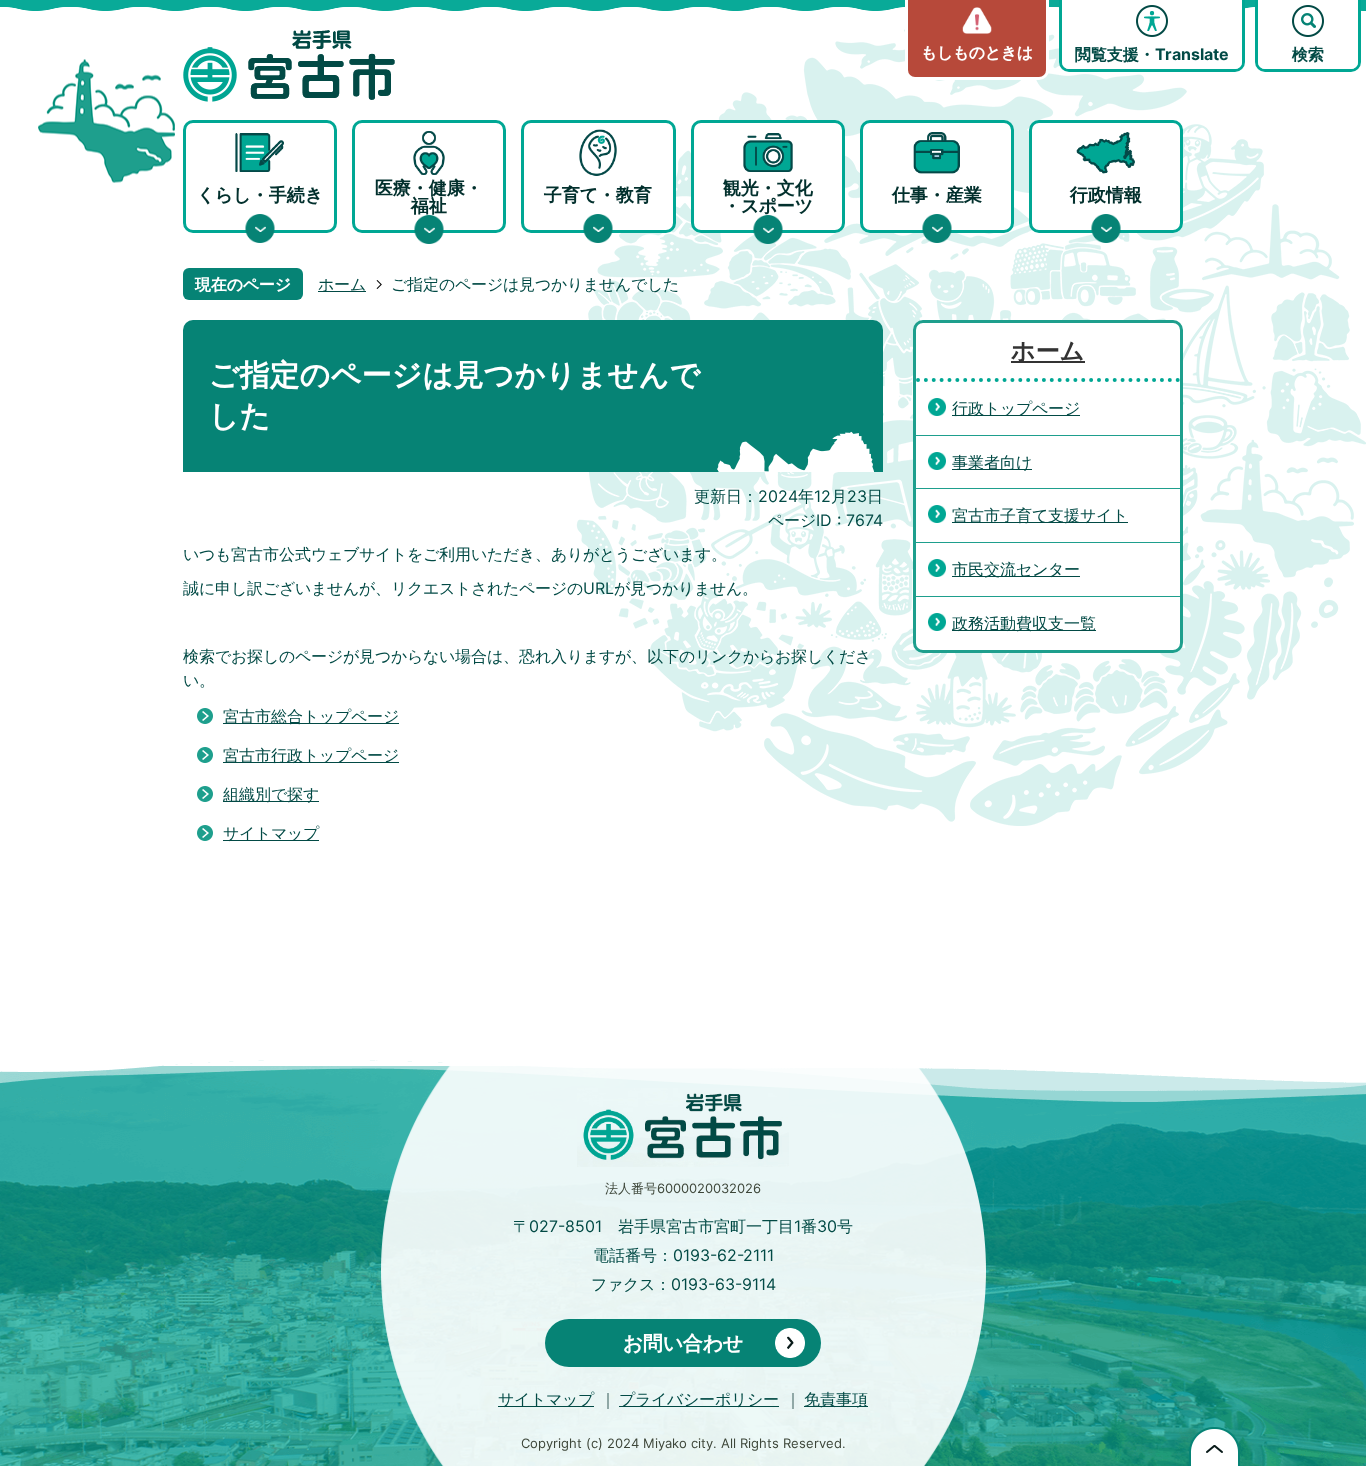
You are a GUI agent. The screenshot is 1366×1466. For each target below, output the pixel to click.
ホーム (342, 284)
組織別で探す (271, 794)
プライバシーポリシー (699, 1399)
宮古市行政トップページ (311, 755)
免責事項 (836, 1399)
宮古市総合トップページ (311, 716)
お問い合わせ (683, 1343)
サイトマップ (271, 833)
